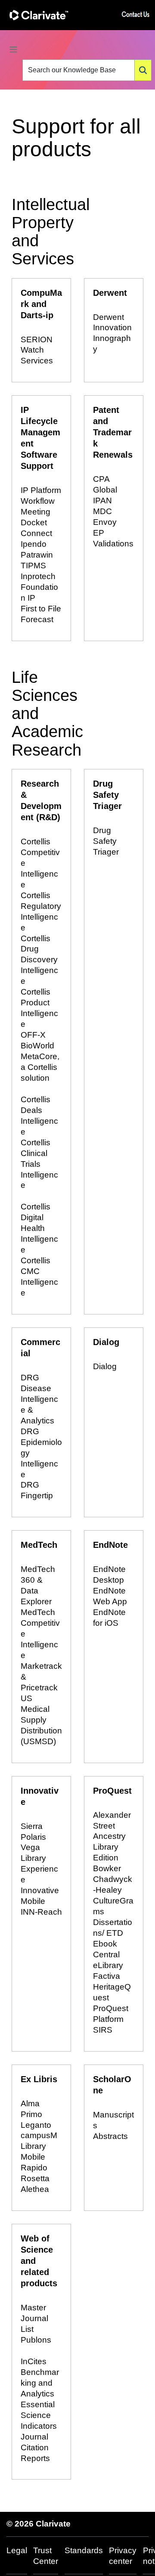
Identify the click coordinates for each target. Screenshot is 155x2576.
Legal (17, 2550)
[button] (143, 70)
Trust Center (46, 2556)
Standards (84, 2550)
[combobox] (79, 70)
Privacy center (123, 2556)
